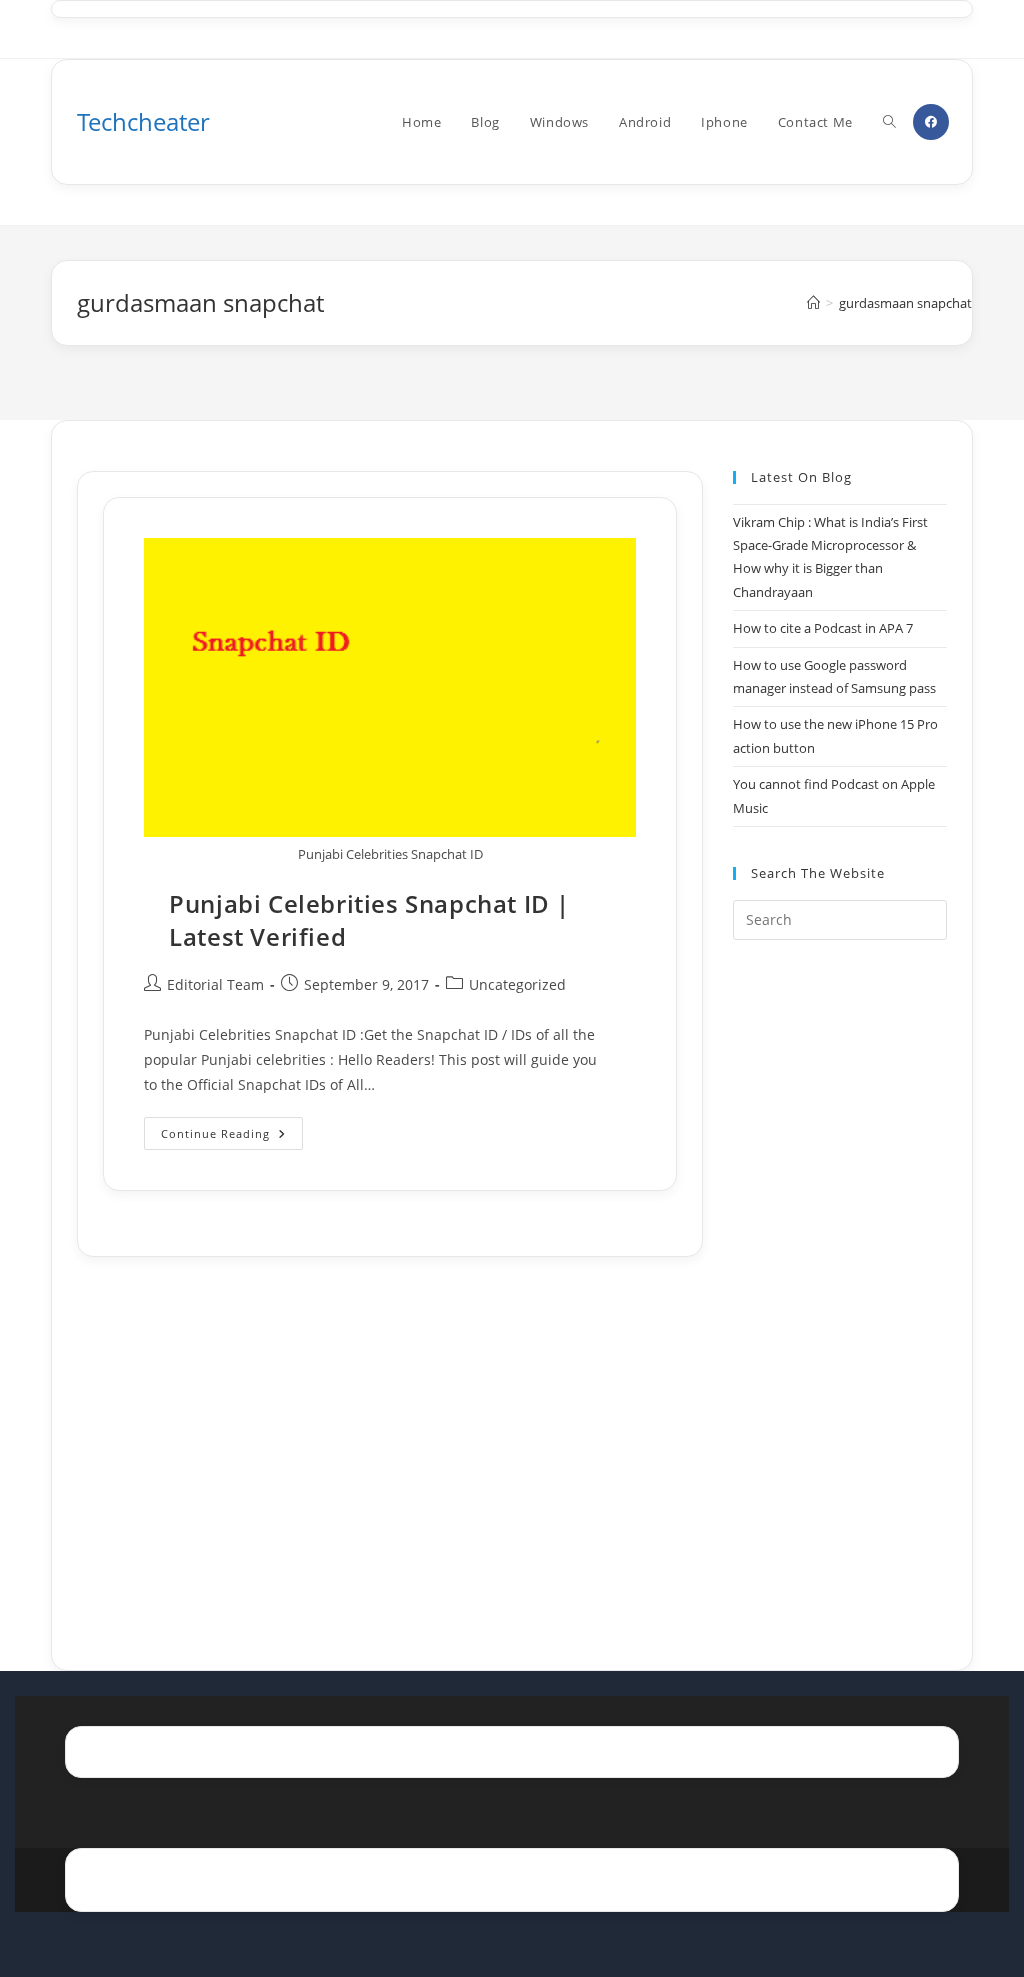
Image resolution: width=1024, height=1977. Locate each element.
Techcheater (143, 121)
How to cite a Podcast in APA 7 (823, 628)
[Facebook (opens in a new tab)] (931, 122)
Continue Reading (232, 1137)
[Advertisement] (839, 1280)
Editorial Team (215, 984)
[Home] (813, 303)
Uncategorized (517, 984)
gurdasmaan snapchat (905, 303)
